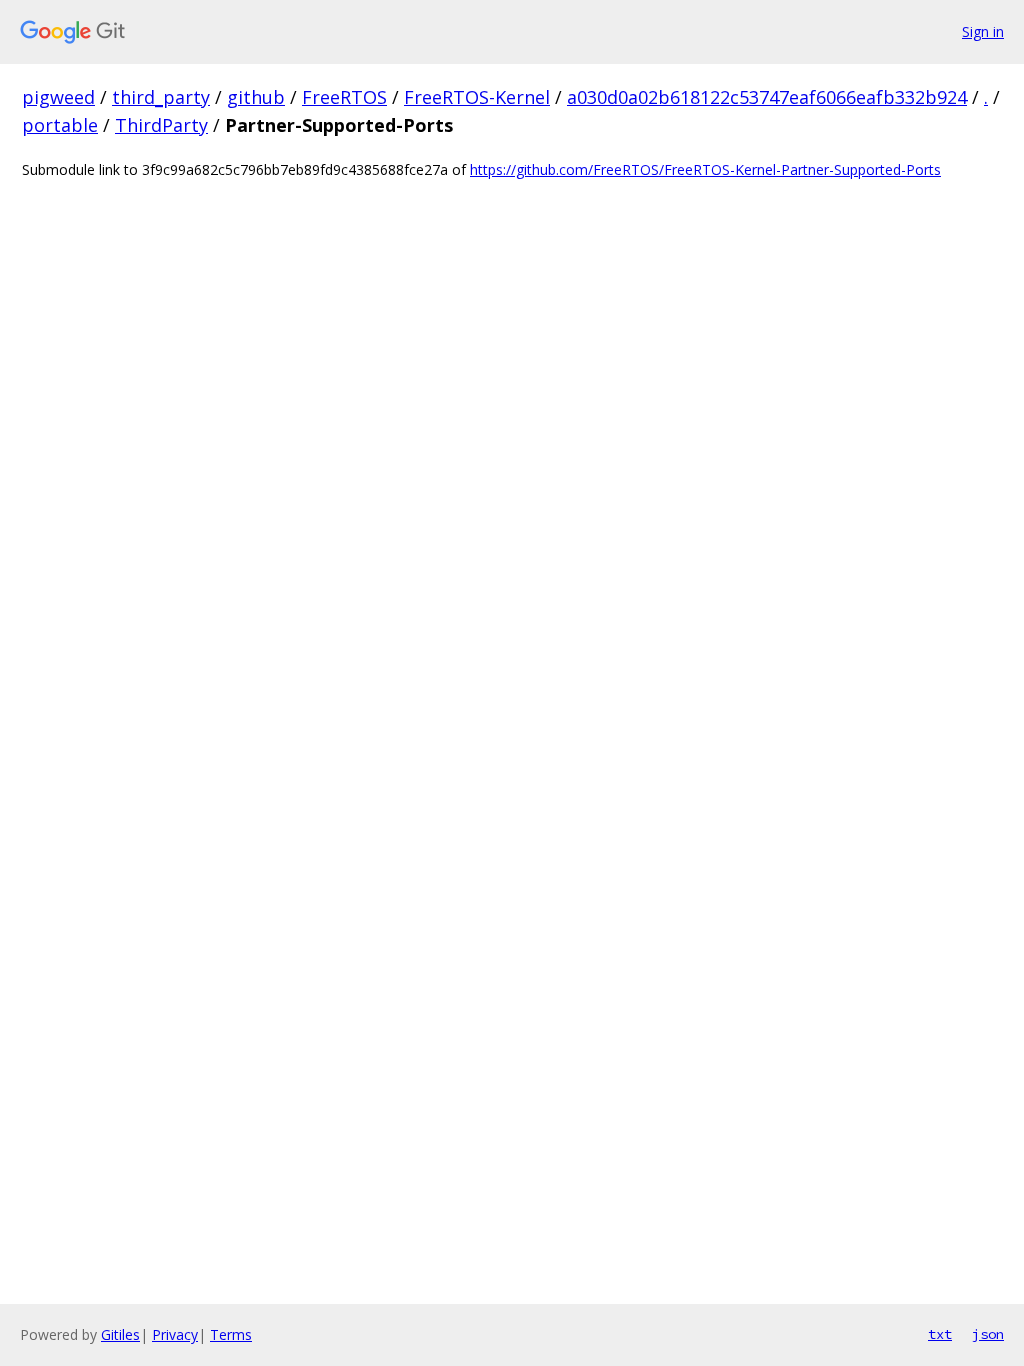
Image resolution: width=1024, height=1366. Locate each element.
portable (60, 125)
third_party (161, 97)
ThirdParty (161, 125)
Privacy (175, 1334)
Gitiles (120, 1334)
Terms (231, 1334)
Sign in (983, 31)
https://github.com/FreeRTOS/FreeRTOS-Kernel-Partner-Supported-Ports (705, 169)
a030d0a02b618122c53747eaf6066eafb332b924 (767, 97)
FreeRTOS (344, 97)
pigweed (58, 97)
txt (940, 1334)
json (988, 1334)
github (256, 97)
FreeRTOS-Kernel (477, 97)
